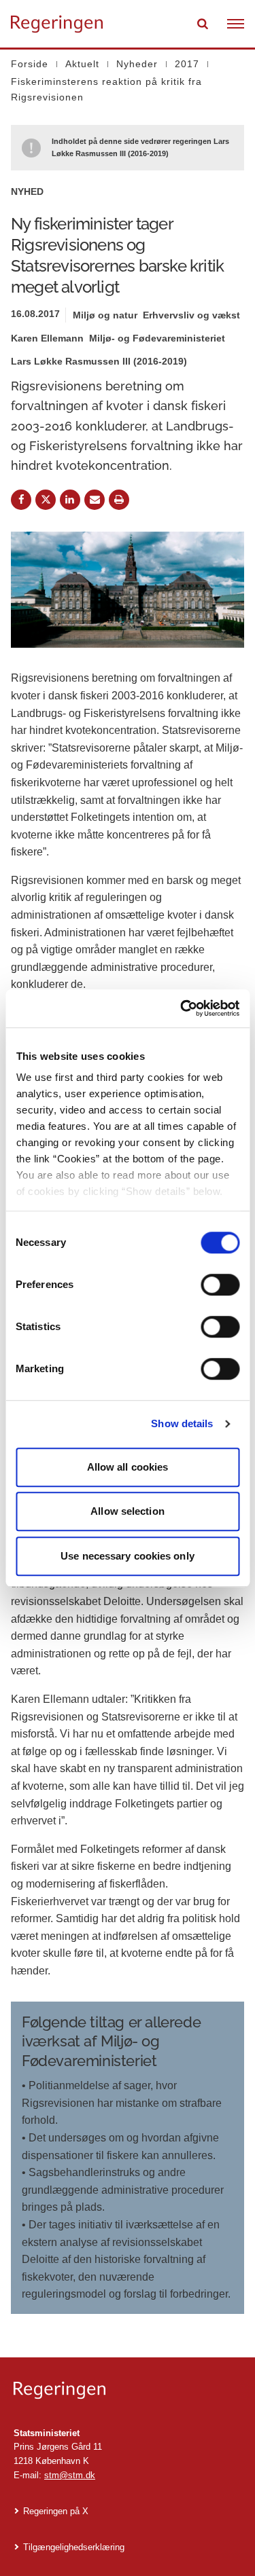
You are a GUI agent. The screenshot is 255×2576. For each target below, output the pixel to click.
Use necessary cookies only (128, 1556)
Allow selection (128, 1511)
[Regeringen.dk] (128, 2390)
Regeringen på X (56, 2511)
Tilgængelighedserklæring (74, 2547)
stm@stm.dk (70, 2475)
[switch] (220, 1285)
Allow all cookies (128, 1467)
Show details (182, 1423)
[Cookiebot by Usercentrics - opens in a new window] (182, 1008)
